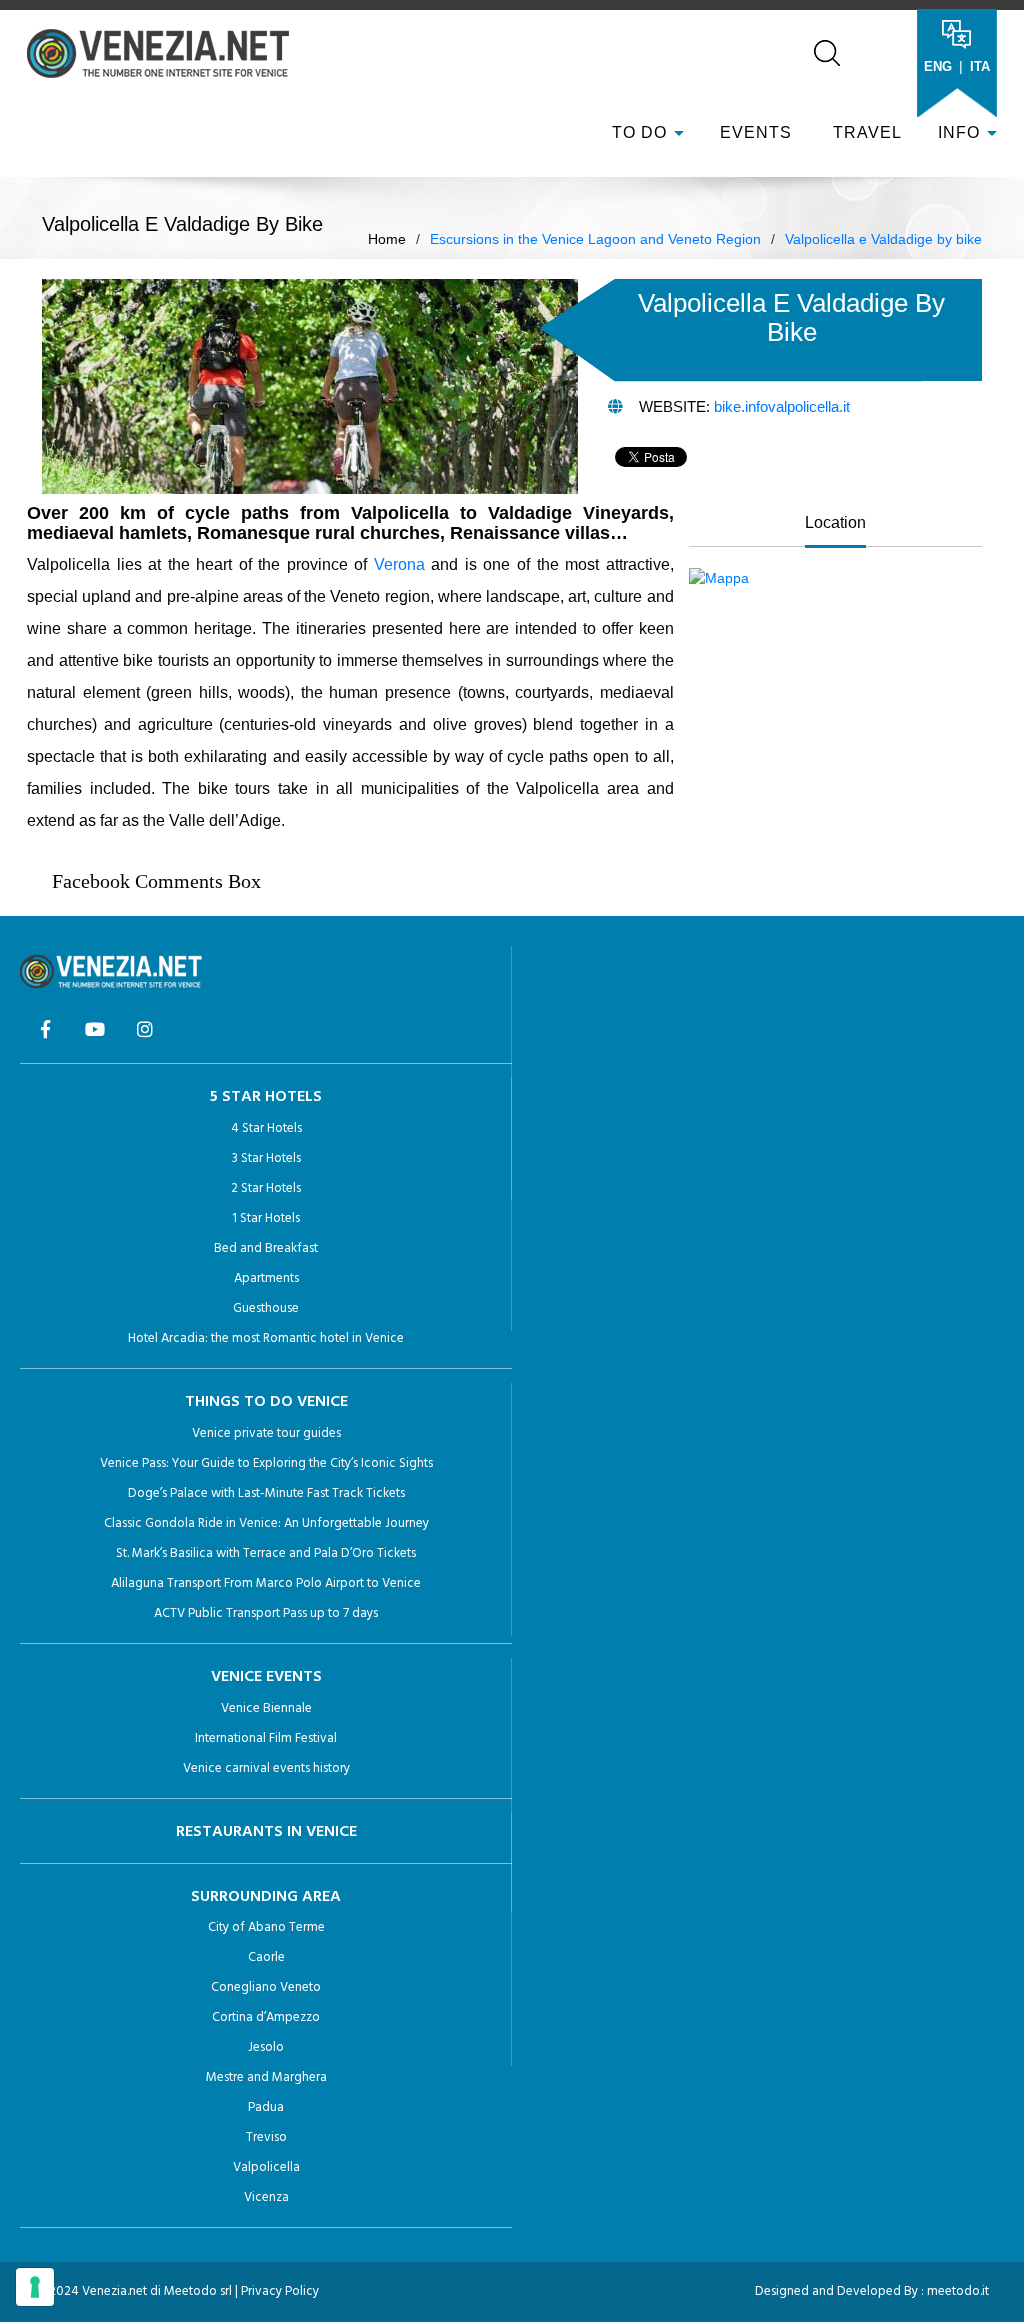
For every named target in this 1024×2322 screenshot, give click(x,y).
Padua (266, 2107)
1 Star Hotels (266, 1218)
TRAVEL (865, 132)
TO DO (639, 132)
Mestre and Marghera (266, 2077)
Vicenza (266, 2197)
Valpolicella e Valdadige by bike (883, 239)
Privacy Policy (280, 2291)
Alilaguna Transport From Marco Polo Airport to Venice (266, 1583)
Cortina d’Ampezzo (266, 2017)
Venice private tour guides (266, 1433)
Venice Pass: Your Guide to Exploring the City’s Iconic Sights (266, 1463)
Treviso (266, 2137)
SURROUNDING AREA (266, 1897)
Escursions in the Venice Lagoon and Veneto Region (595, 239)
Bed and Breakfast (266, 1248)
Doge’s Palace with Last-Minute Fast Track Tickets (266, 1493)
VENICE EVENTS (266, 1677)
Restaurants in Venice (266, 1832)
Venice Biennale (266, 1708)
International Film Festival (266, 1738)
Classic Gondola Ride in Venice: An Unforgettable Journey (266, 1523)
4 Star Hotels (266, 1128)
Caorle (266, 1957)
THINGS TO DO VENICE (266, 1402)
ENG (938, 66)
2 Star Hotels (266, 1188)
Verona (399, 564)
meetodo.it (958, 2291)
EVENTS (756, 132)
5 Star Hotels (266, 1097)
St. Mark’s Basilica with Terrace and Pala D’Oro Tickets (266, 1553)
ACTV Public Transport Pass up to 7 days (266, 1613)
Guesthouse (266, 1308)
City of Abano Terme (266, 1927)
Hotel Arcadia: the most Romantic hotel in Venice (266, 1338)
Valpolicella (266, 2167)
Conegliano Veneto (266, 1987)
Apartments (266, 1278)
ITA (980, 66)
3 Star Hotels (266, 1158)
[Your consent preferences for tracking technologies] (35, 2287)
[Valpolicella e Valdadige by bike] (719, 577)
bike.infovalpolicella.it (782, 406)
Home (387, 239)
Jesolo (266, 2047)
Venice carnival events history (266, 1768)
